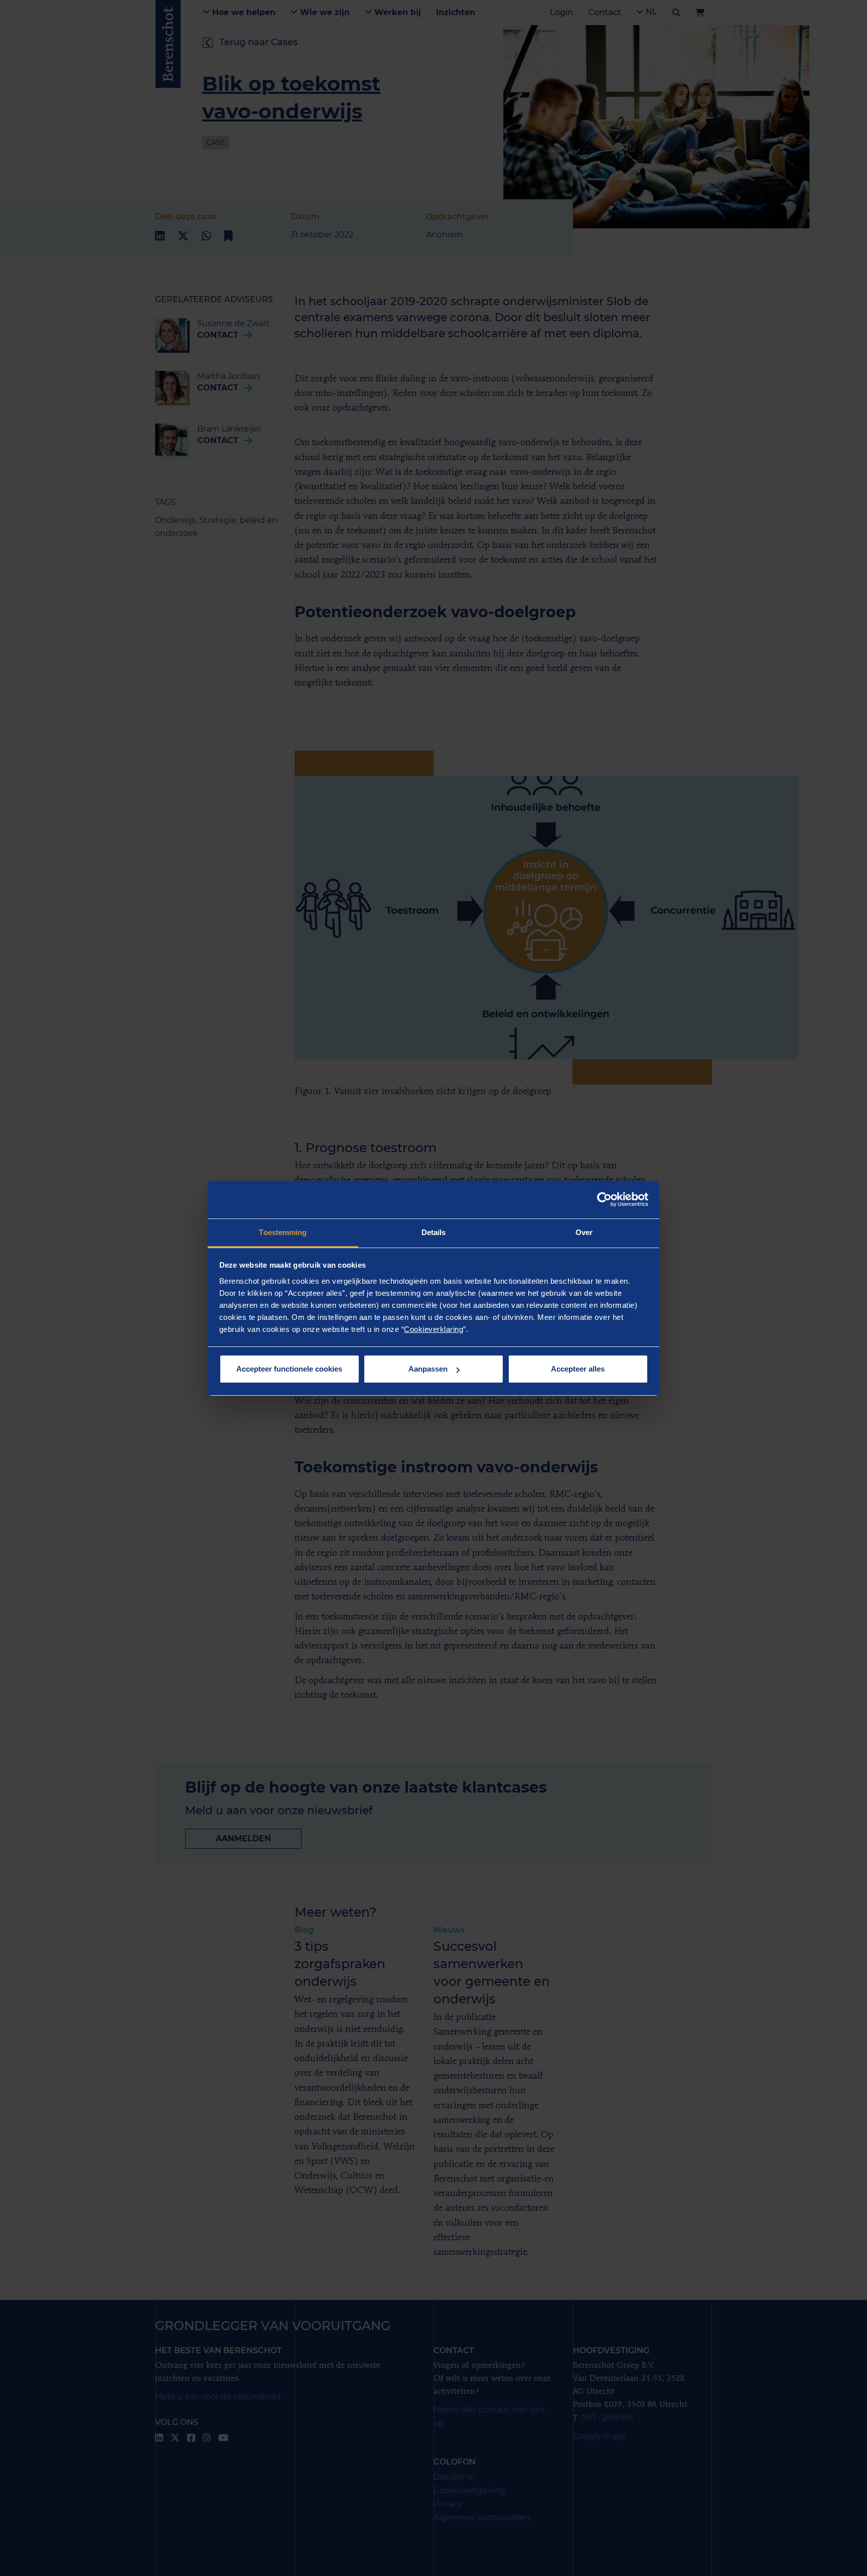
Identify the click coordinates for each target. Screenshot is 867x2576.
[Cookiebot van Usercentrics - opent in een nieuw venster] (604, 1199)
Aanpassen (428, 1369)
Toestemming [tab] (283, 1232)
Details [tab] (434, 1232)
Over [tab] (584, 1232)
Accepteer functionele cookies (289, 1369)
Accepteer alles (578, 1369)
